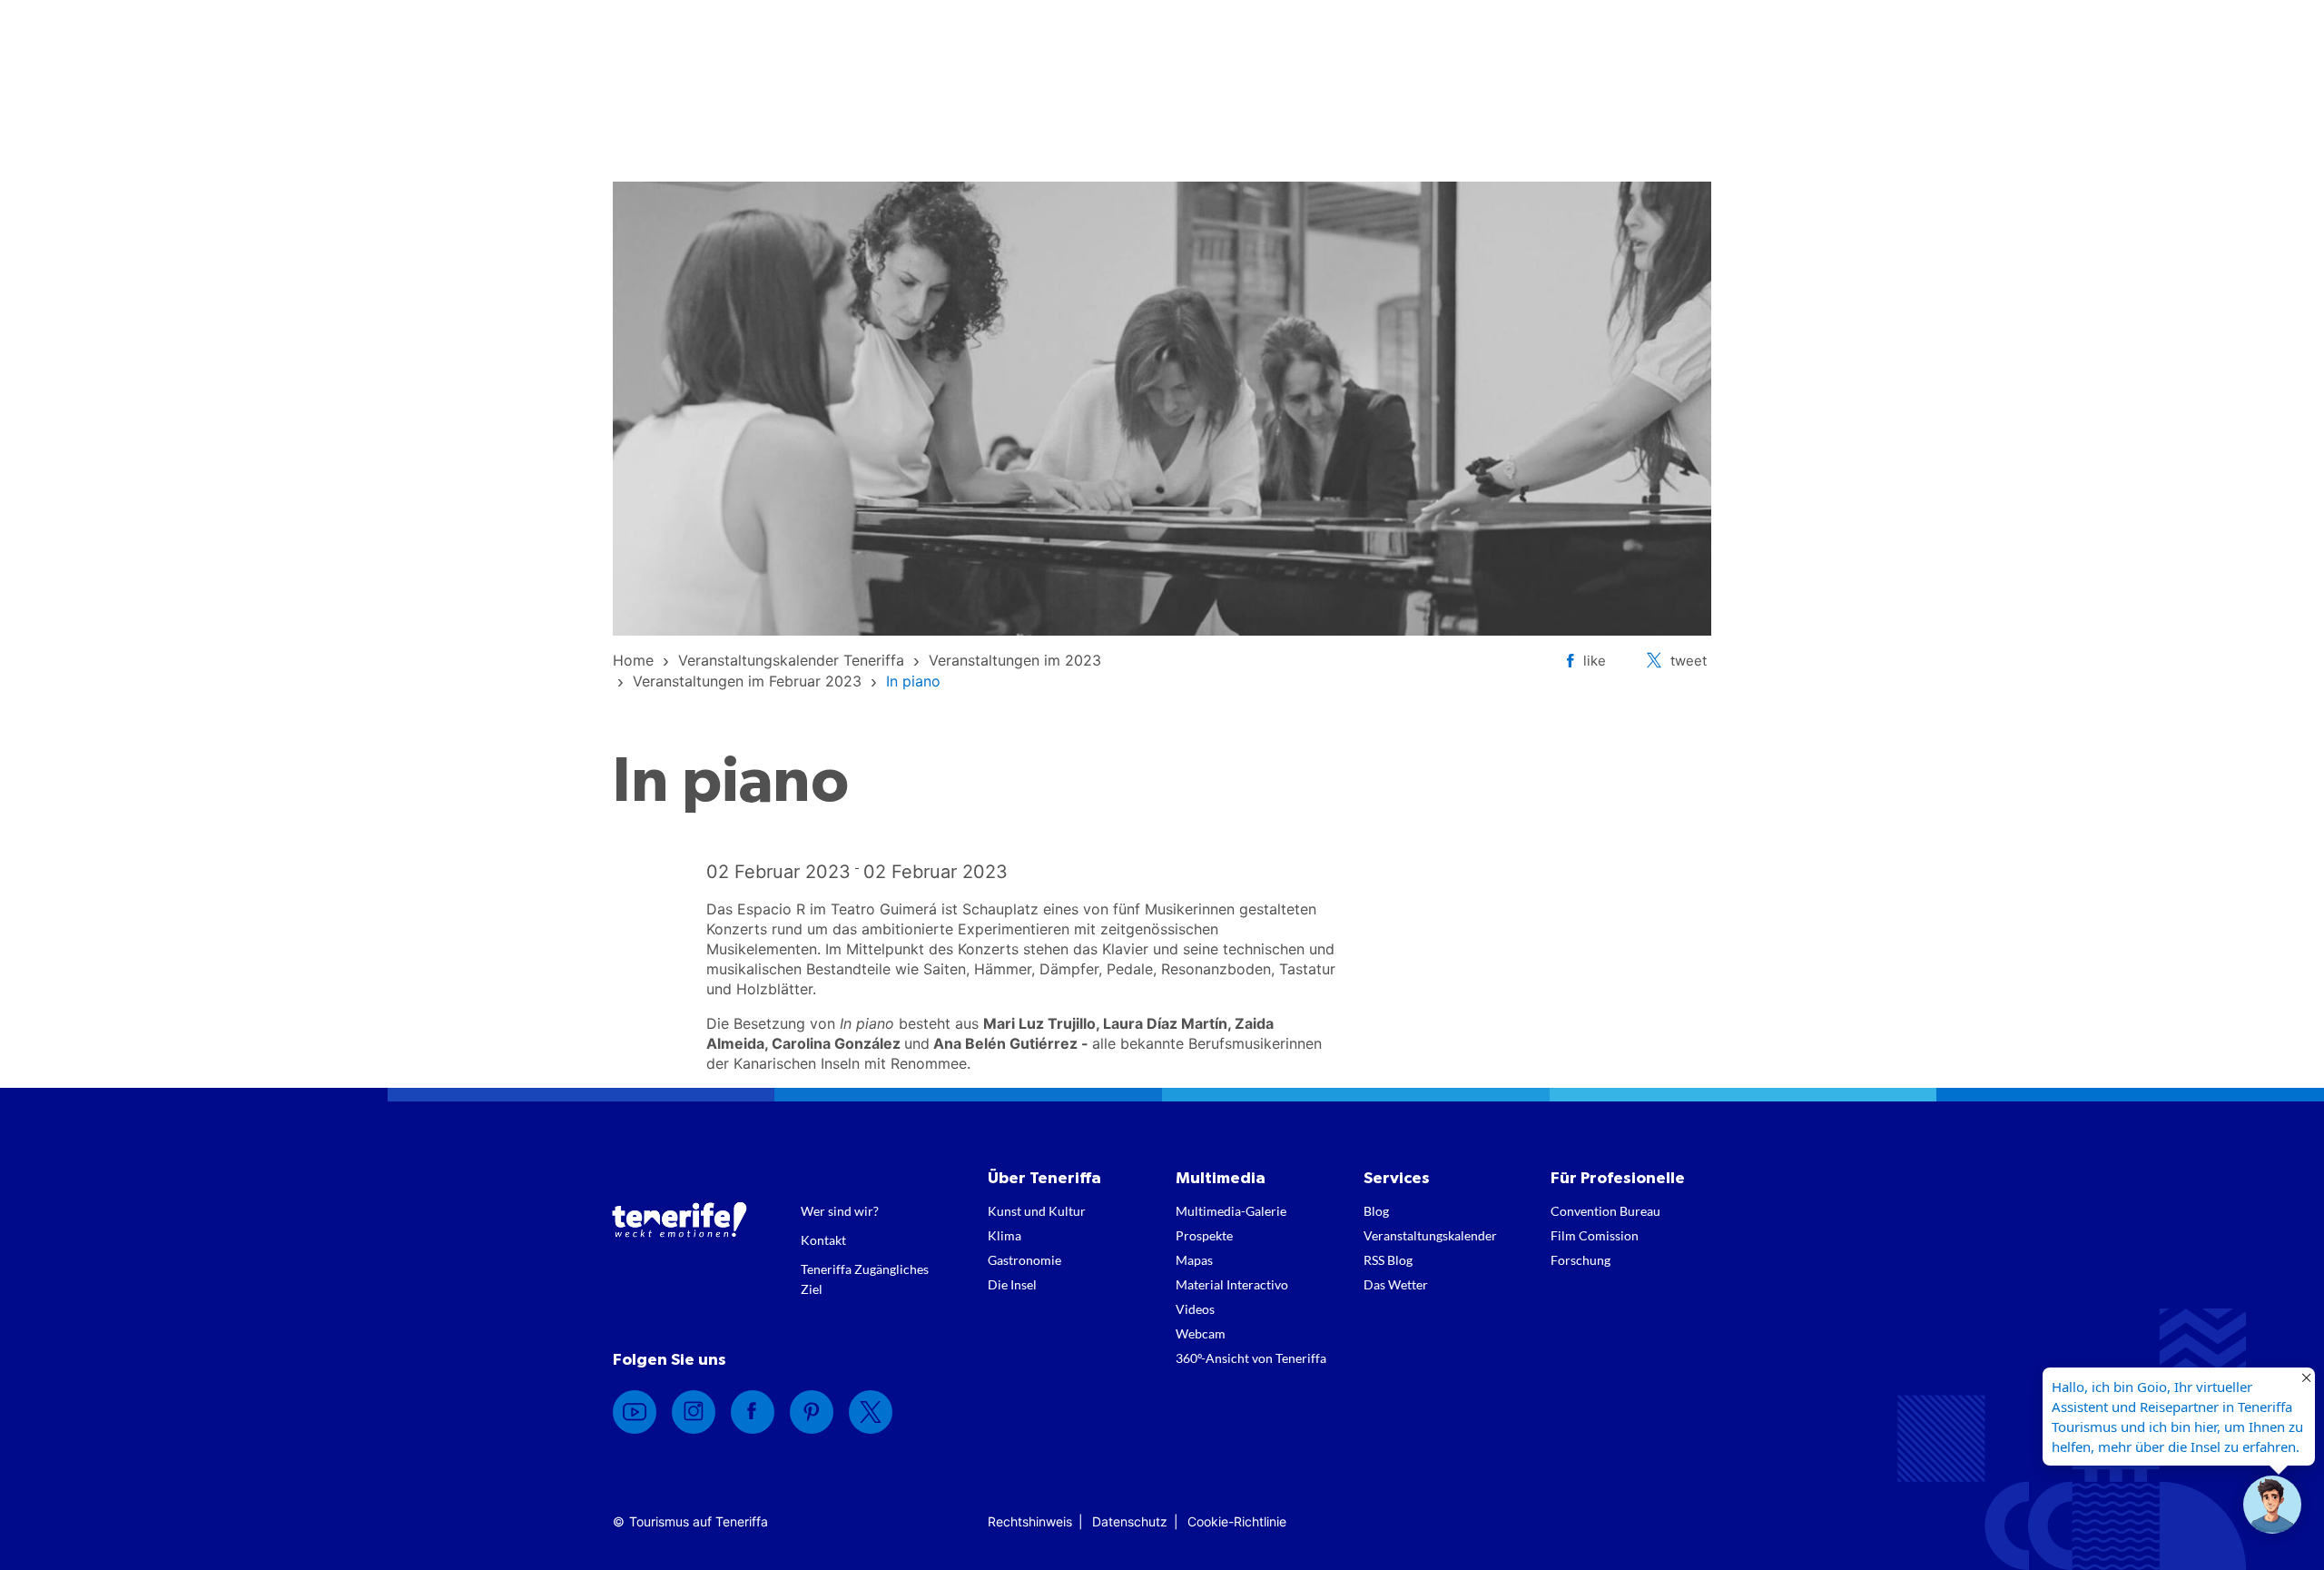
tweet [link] (1689, 661)
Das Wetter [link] (1396, 1284)
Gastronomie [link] (1024, 1260)
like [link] (1595, 661)
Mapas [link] (1194, 1260)
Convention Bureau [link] (1605, 1211)
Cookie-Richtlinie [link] (1237, 1521)
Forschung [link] (1581, 1260)
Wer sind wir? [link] (840, 1211)
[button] (2272, 1505)
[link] (633, 660)
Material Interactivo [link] (1232, 1284)
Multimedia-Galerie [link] (1231, 1211)
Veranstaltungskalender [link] (1430, 1235)
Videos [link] (1195, 1309)
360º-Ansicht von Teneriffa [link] (1251, 1358)
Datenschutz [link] (1130, 1521)
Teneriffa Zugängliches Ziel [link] (865, 1279)
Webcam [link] (1201, 1333)
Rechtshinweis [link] (1030, 1521)
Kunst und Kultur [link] (1037, 1211)
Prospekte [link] (1204, 1235)
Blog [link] (1376, 1211)
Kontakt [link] (823, 1240)
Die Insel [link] (1012, 1284)
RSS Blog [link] (1388, 1260)
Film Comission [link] (1595, 1235)
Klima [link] (1004, 1235)
